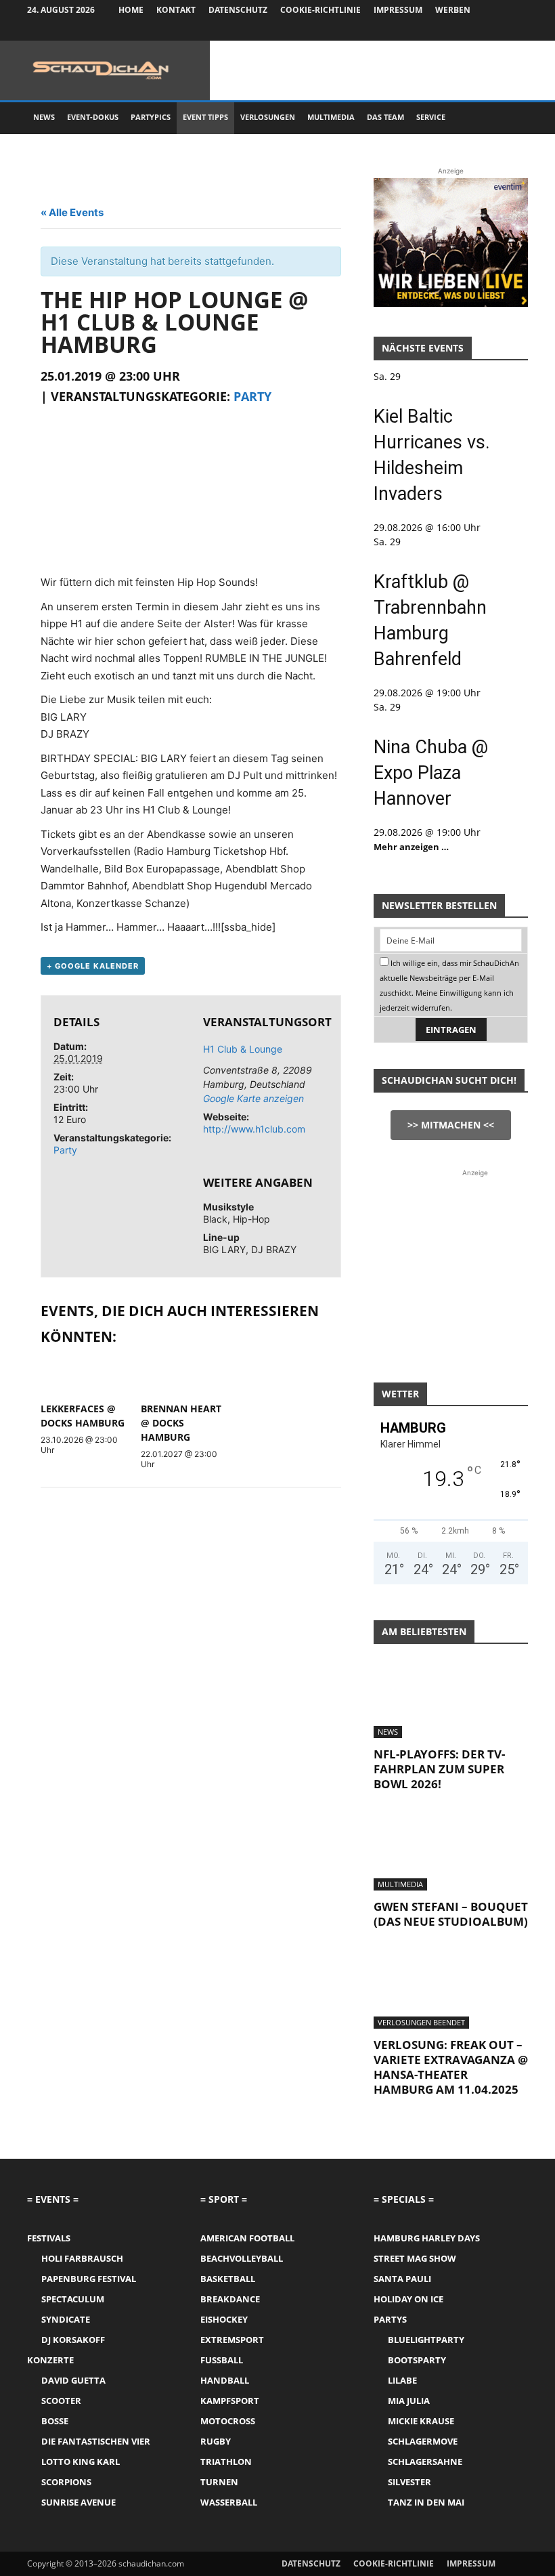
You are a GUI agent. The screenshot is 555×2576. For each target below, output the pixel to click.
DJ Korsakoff (73, 2340)
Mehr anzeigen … (411, 847)
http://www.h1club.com (254, 1129)
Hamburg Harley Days (427, 2238)
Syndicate (66, 2319)
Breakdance (230, 2299)
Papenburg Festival (89, 2279)
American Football (247, 2238)
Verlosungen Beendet (421, 2022)
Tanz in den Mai (426, 2502)
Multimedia (331, 117)
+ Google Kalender (93, 966)
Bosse (55, 2421)
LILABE (402, 2380)
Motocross (228, 2421)
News (44, 117)
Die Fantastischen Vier (96, 2441)
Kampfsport (230, 2401)
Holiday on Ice (408, 2299)
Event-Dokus (93, 117)
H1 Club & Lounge (243, 1049)
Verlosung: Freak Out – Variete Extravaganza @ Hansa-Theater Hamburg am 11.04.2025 (451, 2067)
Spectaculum (73, 2299)
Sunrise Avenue (79, 2502)
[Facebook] (451, 30)
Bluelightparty (426, 2340)
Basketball (228, 2279)
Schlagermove (423, 2441)
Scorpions (66, 2482)
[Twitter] (495, 30)
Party (252, 396)
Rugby (216, 2441)
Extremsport (232, 2340)
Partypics (151, 117)
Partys (390, 2319)
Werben (453, 10)
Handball (225, 2380)
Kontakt (176, 10)
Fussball (222, 2360)
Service (431, 117)
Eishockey (224, 2319)
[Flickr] (473, 30)
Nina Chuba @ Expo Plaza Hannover (431, 773)
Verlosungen (268, 117)
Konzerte (50, 2360)
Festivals (49, 2238)
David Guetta (73, 2380)
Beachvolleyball (242, 2258)
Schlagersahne (425, 2462)
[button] (512, 118)
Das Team (385, 117)
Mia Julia (409, 2401)
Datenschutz (238, 10)
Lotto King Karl (81, 2462)
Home (131, 10)
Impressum (398, 10)
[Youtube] (518, 30)
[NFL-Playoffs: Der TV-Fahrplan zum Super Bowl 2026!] (451, 1700)
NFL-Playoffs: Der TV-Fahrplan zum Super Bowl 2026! (439, 1769)
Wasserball (229, 2502)
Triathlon (226, 2462)
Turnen (219, 2482)
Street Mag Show (415, 2258)
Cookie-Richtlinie (320, 10)
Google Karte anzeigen (253, 1098)
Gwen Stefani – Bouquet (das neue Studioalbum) (451, 1914)
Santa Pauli (402, 2279)
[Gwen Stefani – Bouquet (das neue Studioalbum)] (451, 1853)
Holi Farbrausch (82, 2258)
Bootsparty (417, 2360)
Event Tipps (205, 117)
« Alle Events (72, 212)
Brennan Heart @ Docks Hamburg (181, 1423)
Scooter (61, 2401)
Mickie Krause (421, 2421)
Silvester (409, 2482)
